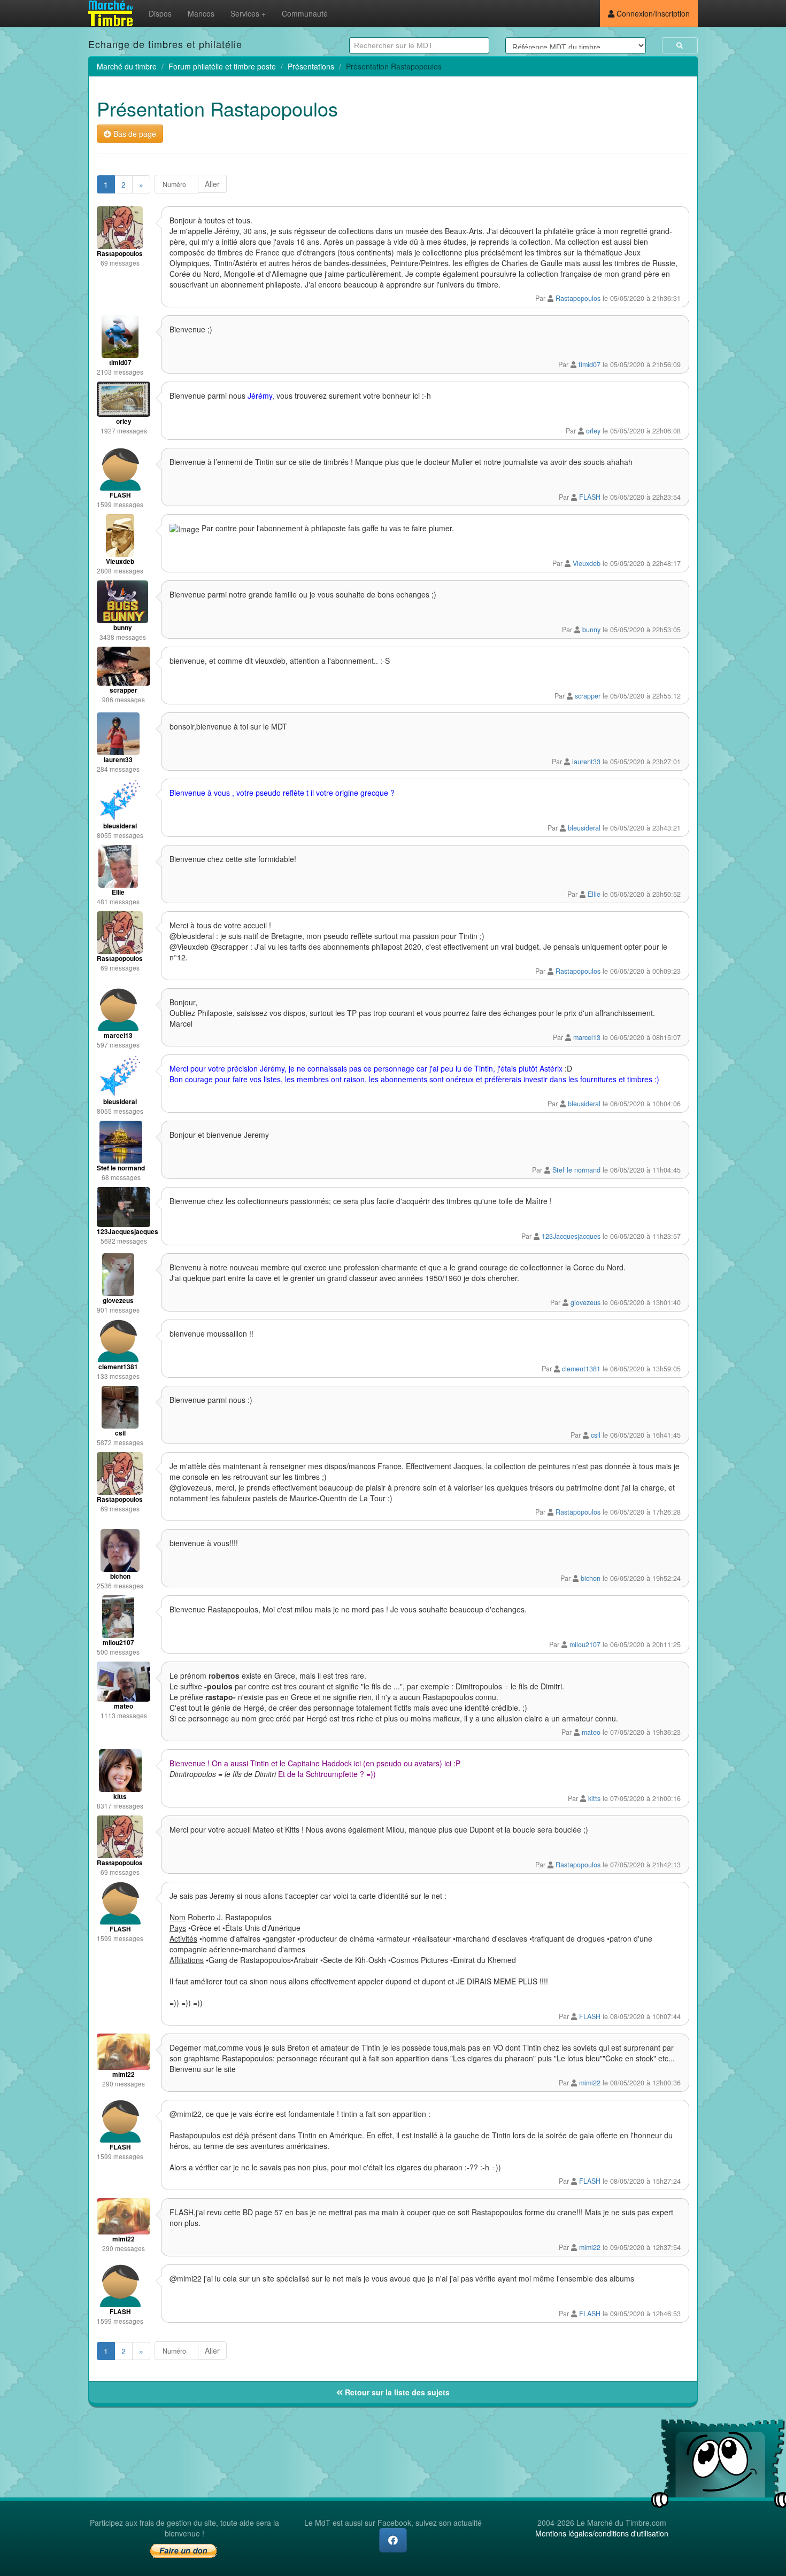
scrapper (588, 696)
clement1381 (581, 1369)
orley (593, 431)
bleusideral (584, 828)
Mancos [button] (201, 13)
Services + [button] (248, 13)
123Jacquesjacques (571, 1236)
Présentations (311, 66)
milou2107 (585, 1644)
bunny (591, 630)
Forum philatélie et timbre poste (222, 66)
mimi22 (590, 2083)
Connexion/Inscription (652, 13)
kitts (594, 1798)
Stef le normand (576, 1170)
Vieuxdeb (587, 563)
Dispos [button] (160, 13)
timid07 (589, 364)
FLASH (590, 497)
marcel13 (587, 1037)
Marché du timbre (127, 66)
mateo (591, 1732)
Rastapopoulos (578, 298)
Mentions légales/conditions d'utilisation (602, 2533)
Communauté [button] (305, 13)
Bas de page (134, 134)
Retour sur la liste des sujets (396, 2392)
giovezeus (585, 1302)
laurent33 (586, 762)
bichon (591, 1578)
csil (596, 1435)
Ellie (594, 894)
